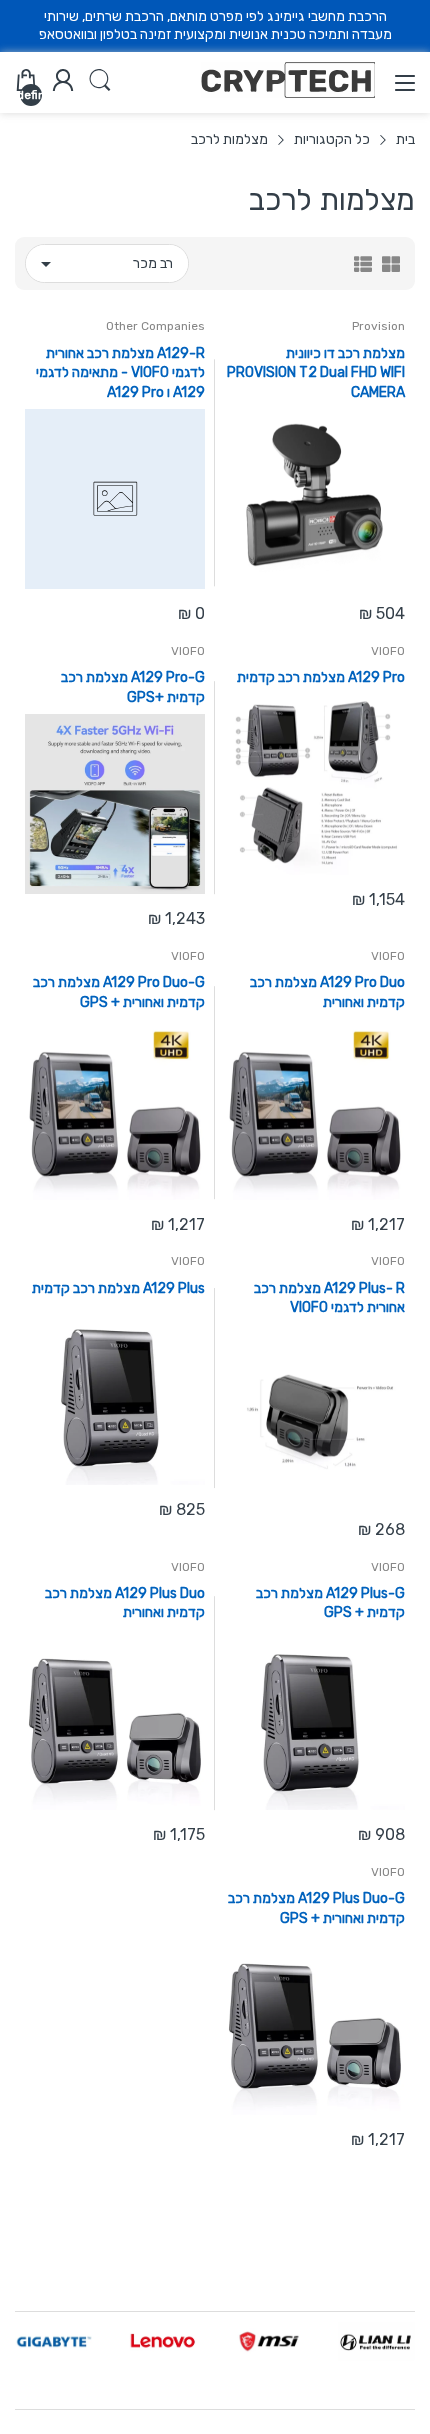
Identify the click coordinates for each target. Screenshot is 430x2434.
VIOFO (388, 651)
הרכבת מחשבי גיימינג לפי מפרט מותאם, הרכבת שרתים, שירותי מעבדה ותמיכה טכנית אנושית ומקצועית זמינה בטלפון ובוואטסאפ (215, 25)
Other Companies (155, 326)
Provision (378, 326)
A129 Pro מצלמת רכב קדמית (321, 677)
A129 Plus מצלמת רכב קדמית (118, 1288)
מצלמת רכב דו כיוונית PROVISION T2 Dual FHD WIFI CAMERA (316, 373)
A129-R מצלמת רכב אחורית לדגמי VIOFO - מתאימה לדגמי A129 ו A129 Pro (120, 373)
